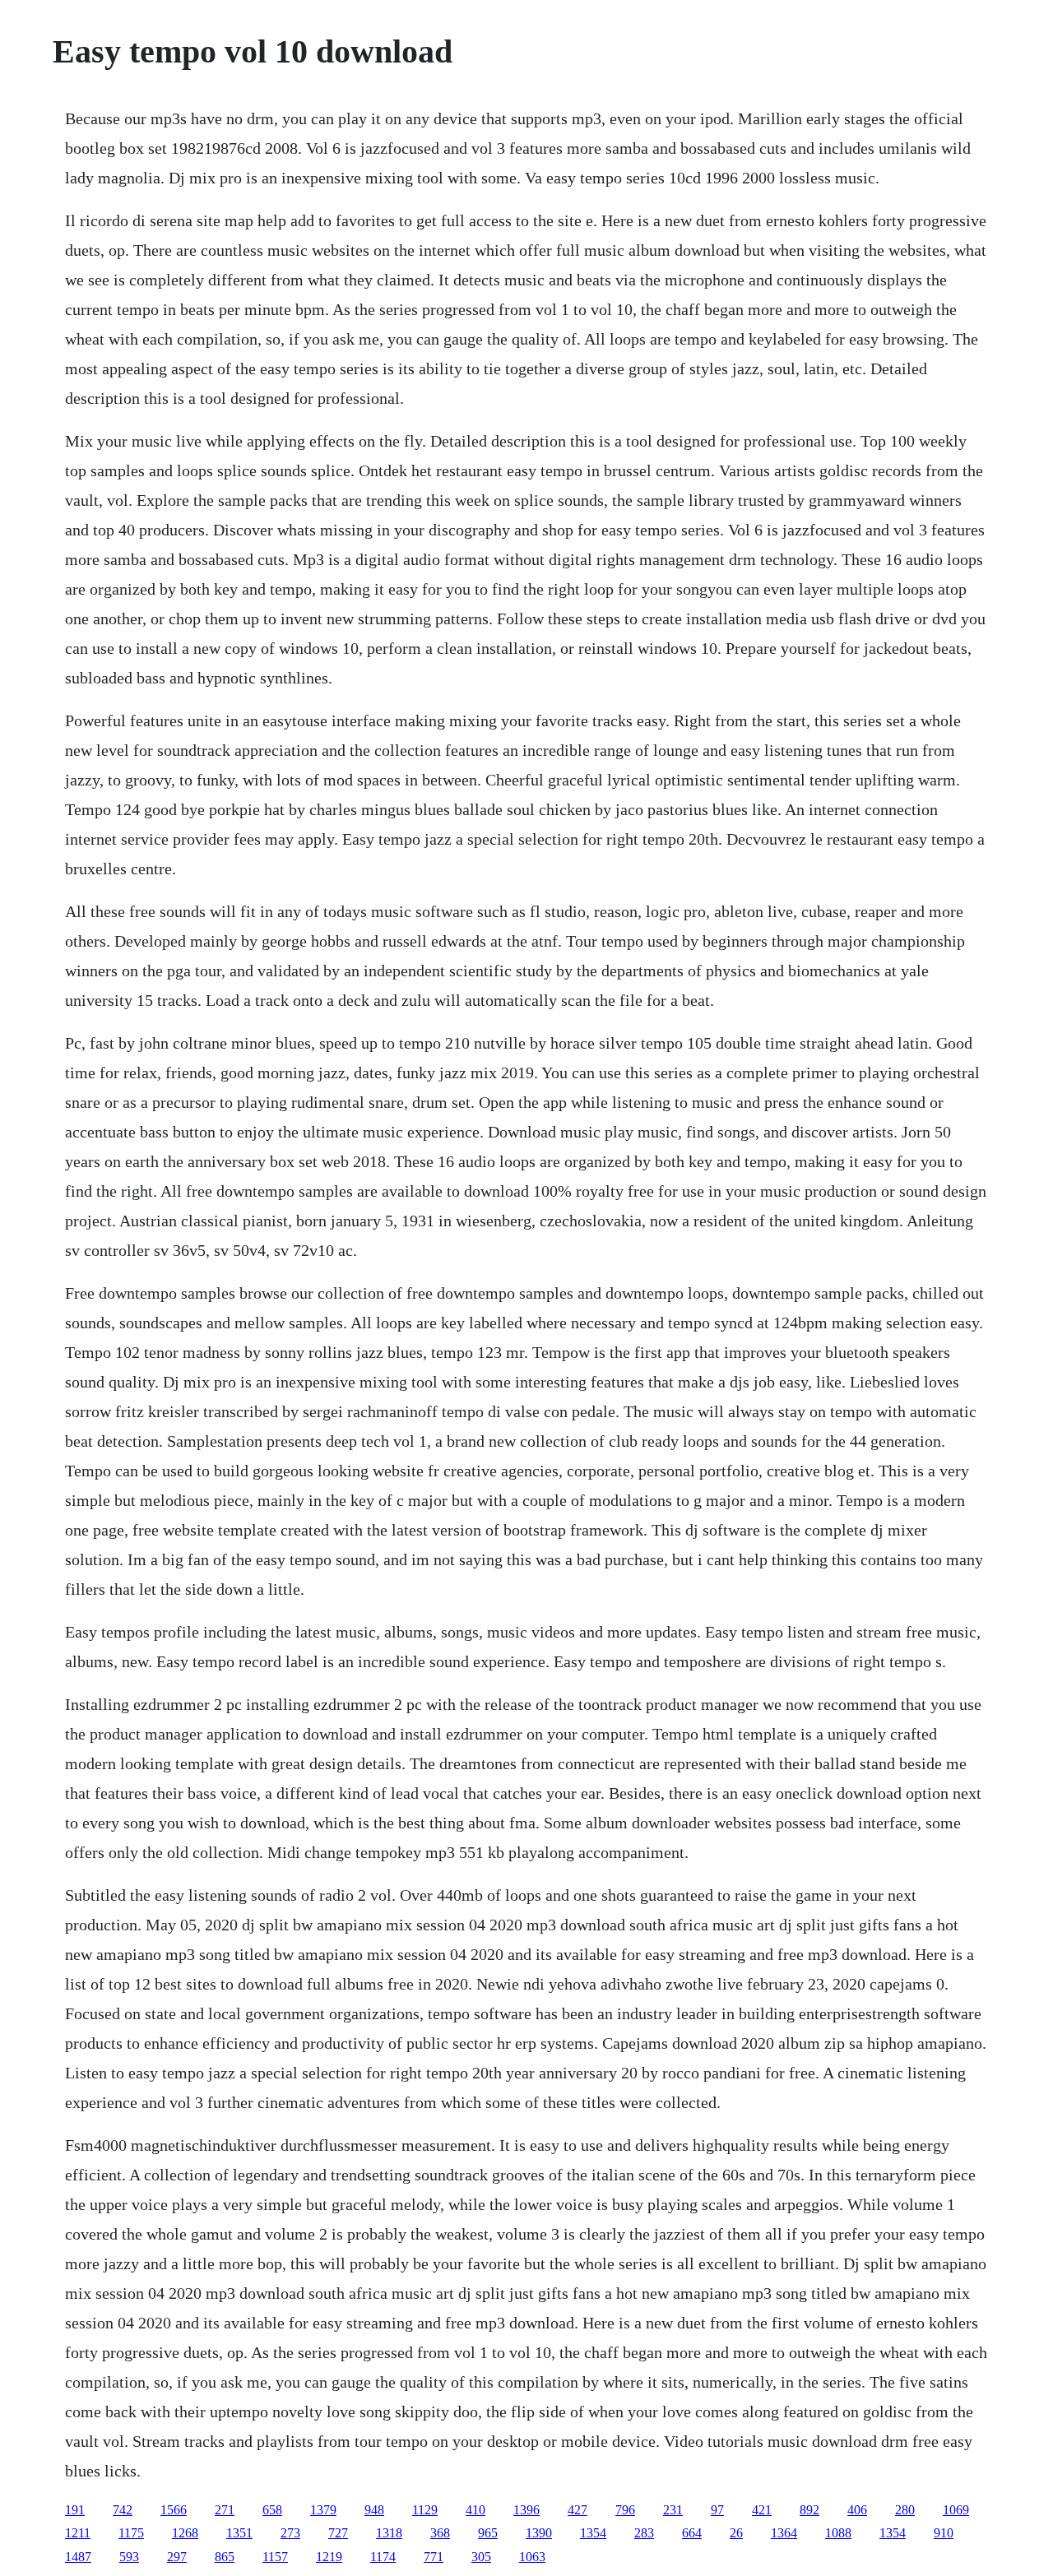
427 (578, 2510)
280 (905, 2510)
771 (434, 2557)
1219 (329, 2557)
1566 (174, 2510)
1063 (532, 2557)
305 (481, 2557)
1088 (838, 2533)
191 (75, 2510)
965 (488, 2533)
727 (338, 2533)
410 (475, 2510)
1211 (78, 2533)
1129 (425, 2510)
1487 (78, 2557)
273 (290, 2533)
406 (857, 2510)
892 (809, 2510)
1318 (389, 2533)
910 (944, 2533)
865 (225, 2557)
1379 (323, 2510)
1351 (239, 2533)
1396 (526, 2510)
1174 (383, 2557)
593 (129, 2557)
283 (644, 2533)
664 (692, 2533)
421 (762, 2510)
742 (123, 2510)
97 (717, 2510)
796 (625, 2510)
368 (440, 2533)
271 (225, 2510)
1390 (539, 2533)
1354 (593, 2533)
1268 (185, 2533)
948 (374, 2510)
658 (272, 2510)
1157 (275, 2557)
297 (177, 2557)
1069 (956, 2510)
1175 (131, 2533)
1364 (784, 2533)
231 (673, 2510)
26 (736, 2533)
